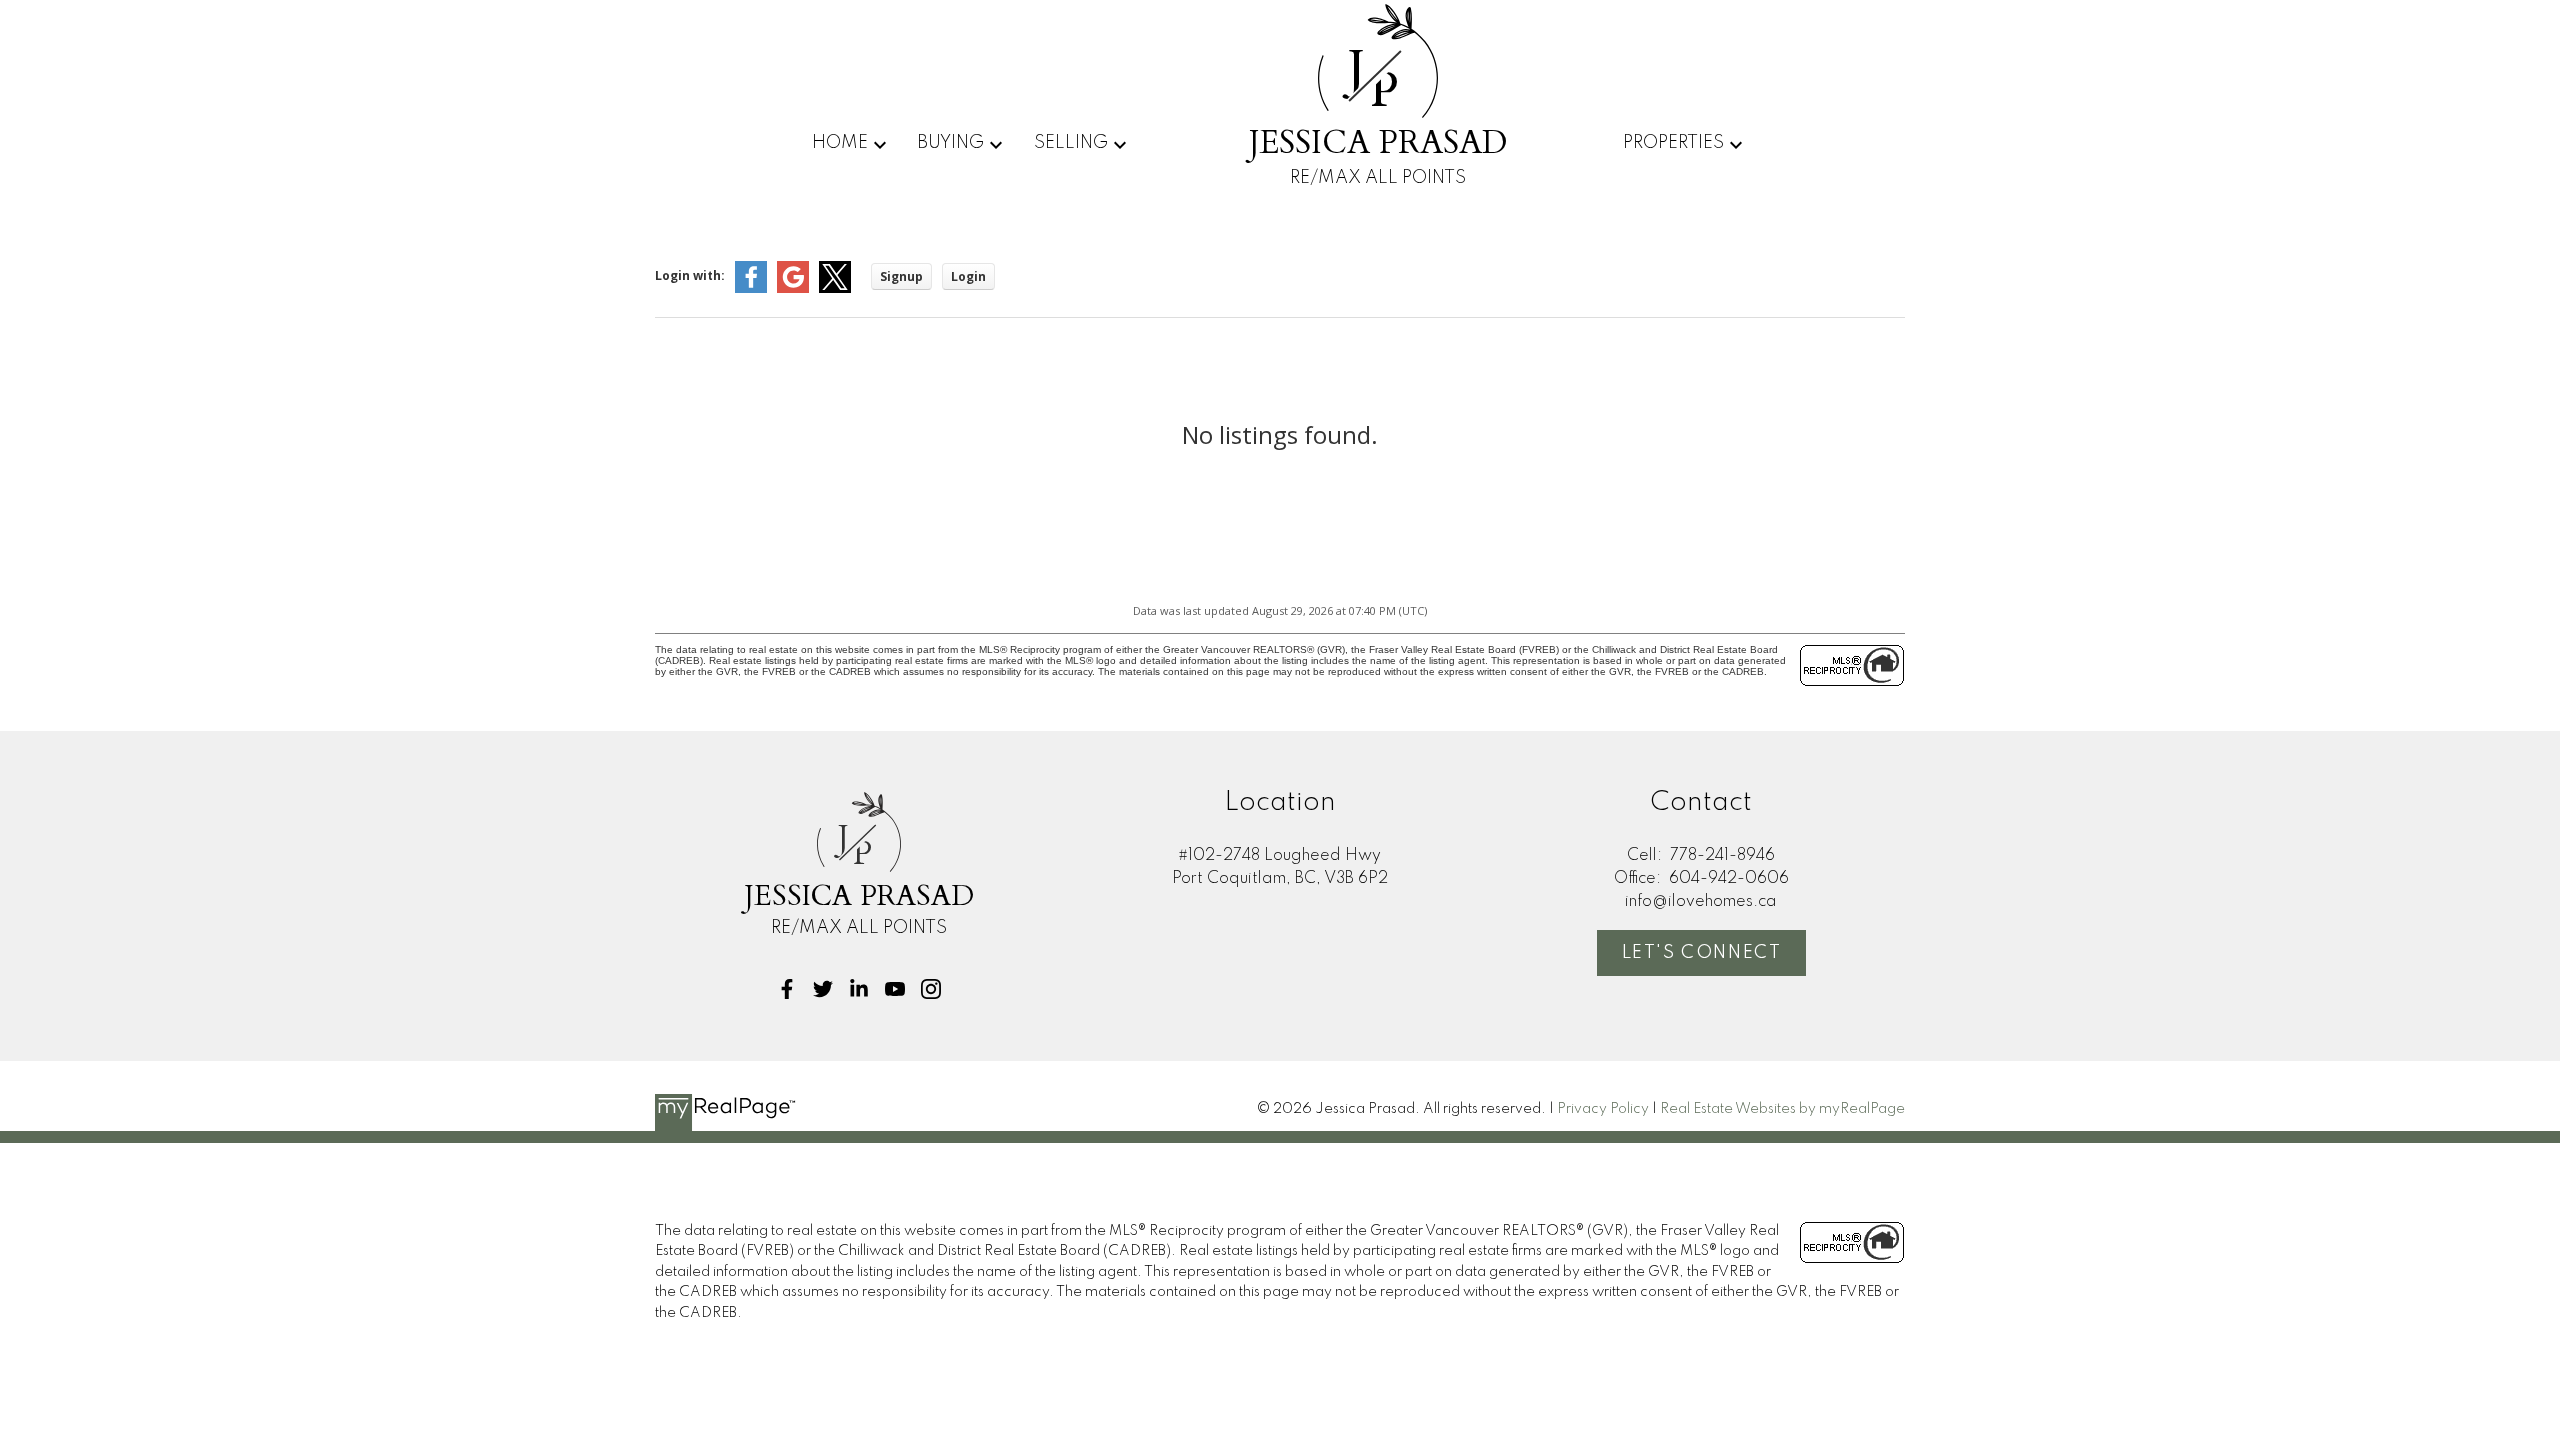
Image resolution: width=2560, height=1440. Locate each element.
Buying (950, 143)
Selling (1071, 143)
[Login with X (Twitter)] (835, 288)
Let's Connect (1702, 953)
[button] (787, 989)
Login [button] (968, 276)
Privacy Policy (1603, 1109)
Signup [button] (901, 276)
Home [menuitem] (840, 143)
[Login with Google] (793, 288)
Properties (1673, 143)
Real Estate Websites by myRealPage (1782, 1109)
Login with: (690, 275)
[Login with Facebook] (751, 288)
